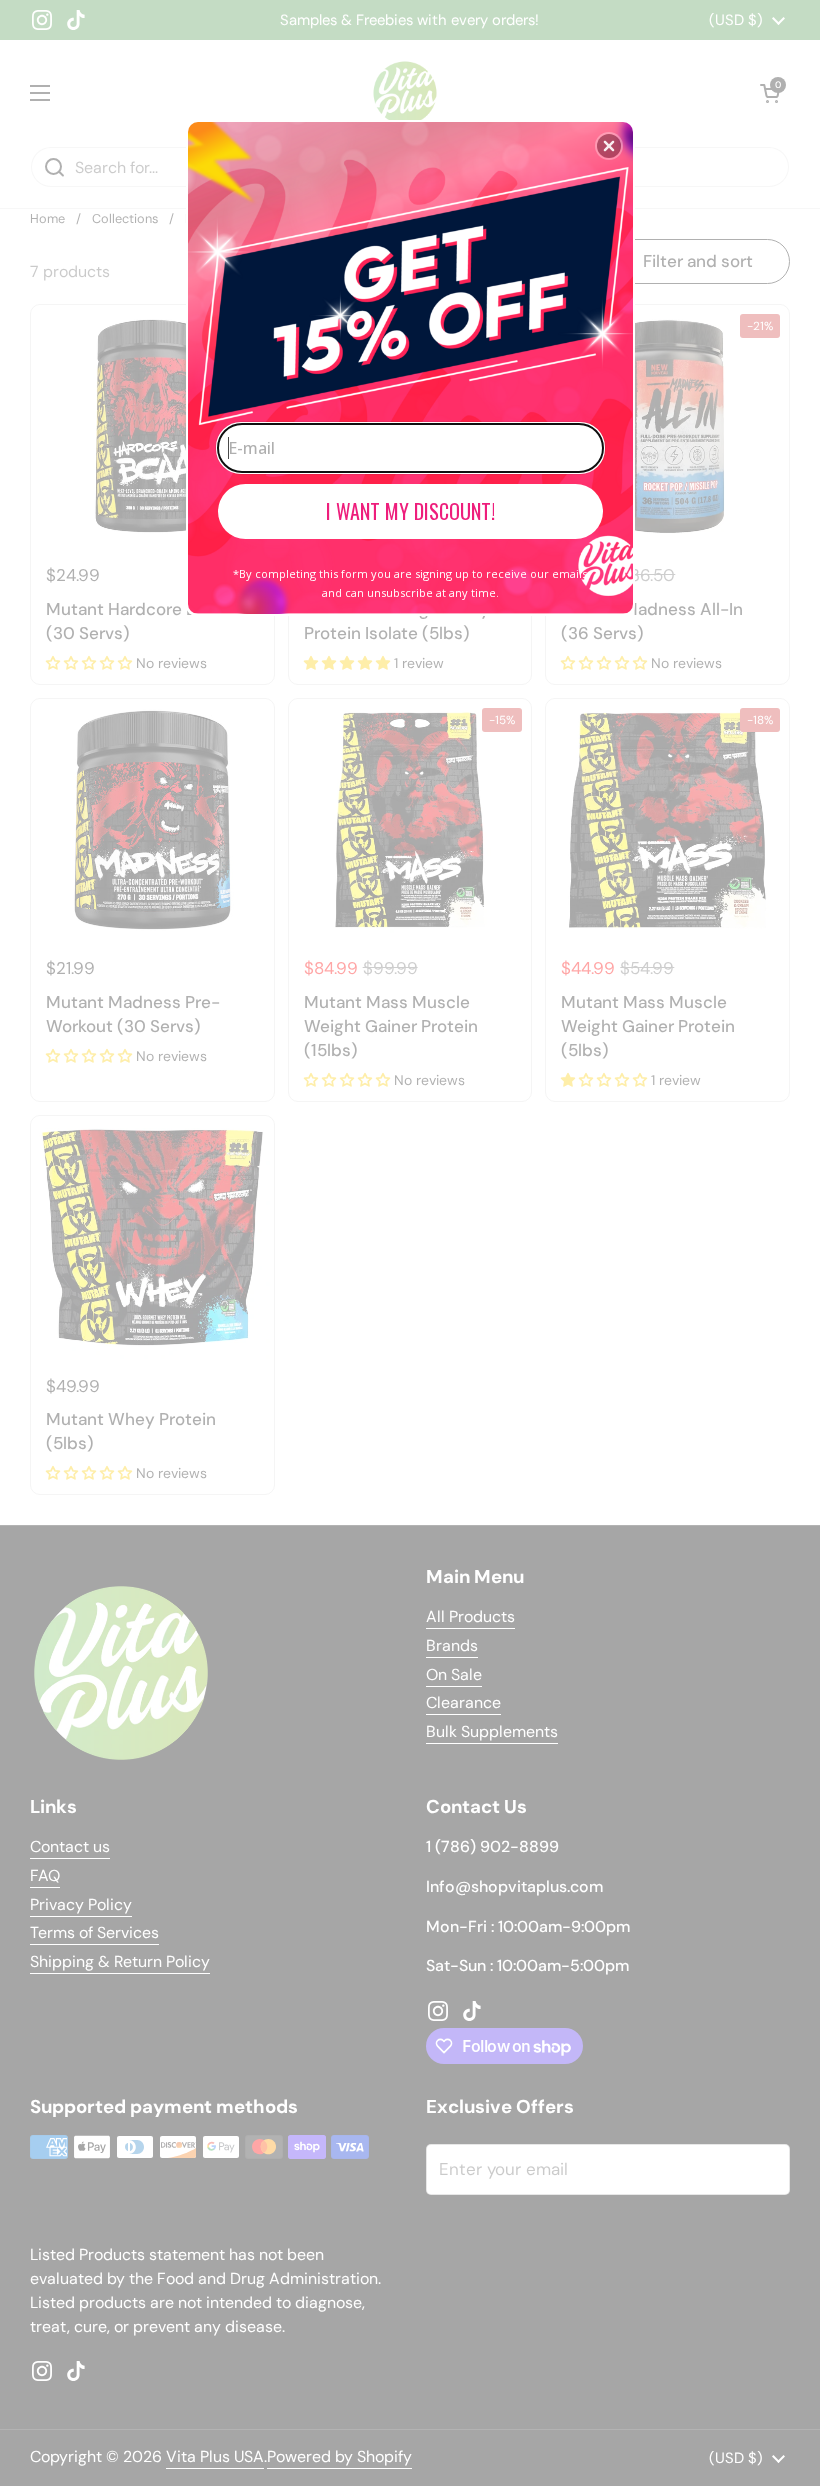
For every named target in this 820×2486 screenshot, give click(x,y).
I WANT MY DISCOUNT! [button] (410, 511)
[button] (609, 146)
